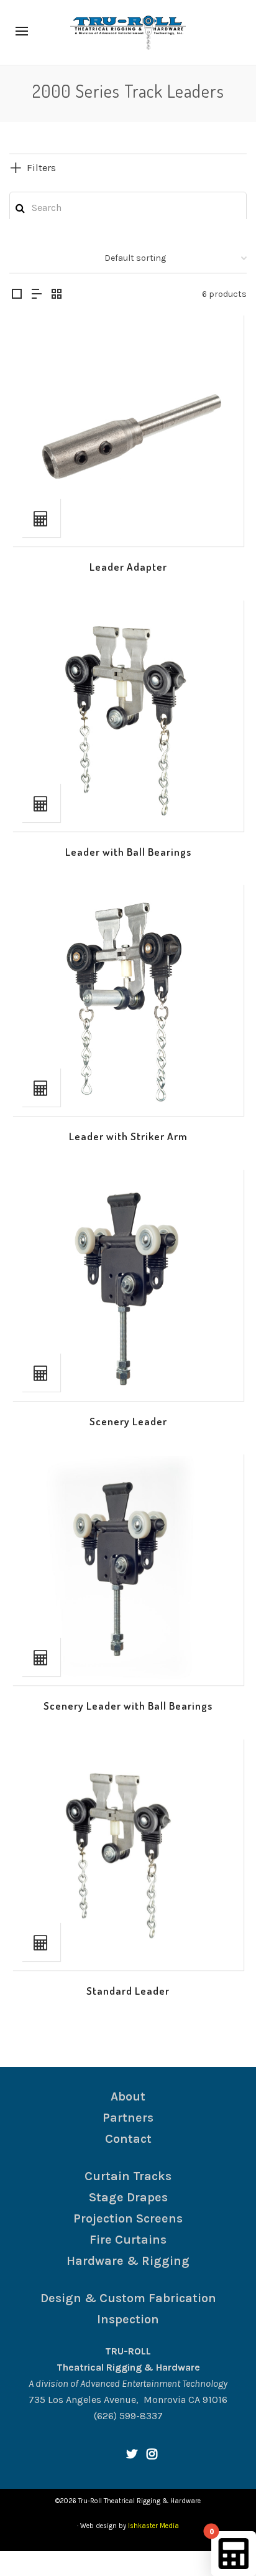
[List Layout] (37, 295)
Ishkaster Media (153, 2526)
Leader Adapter (128, 567)
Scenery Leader (128, 1421)
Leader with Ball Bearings (128, 852)
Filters (41, 168)
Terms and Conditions (102, 2563)
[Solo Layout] (17, 295)
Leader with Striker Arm (128, 1136)
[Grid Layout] (57, 295)
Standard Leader (128, 1991)
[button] (41, 518)
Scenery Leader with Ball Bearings (128, 1706)
